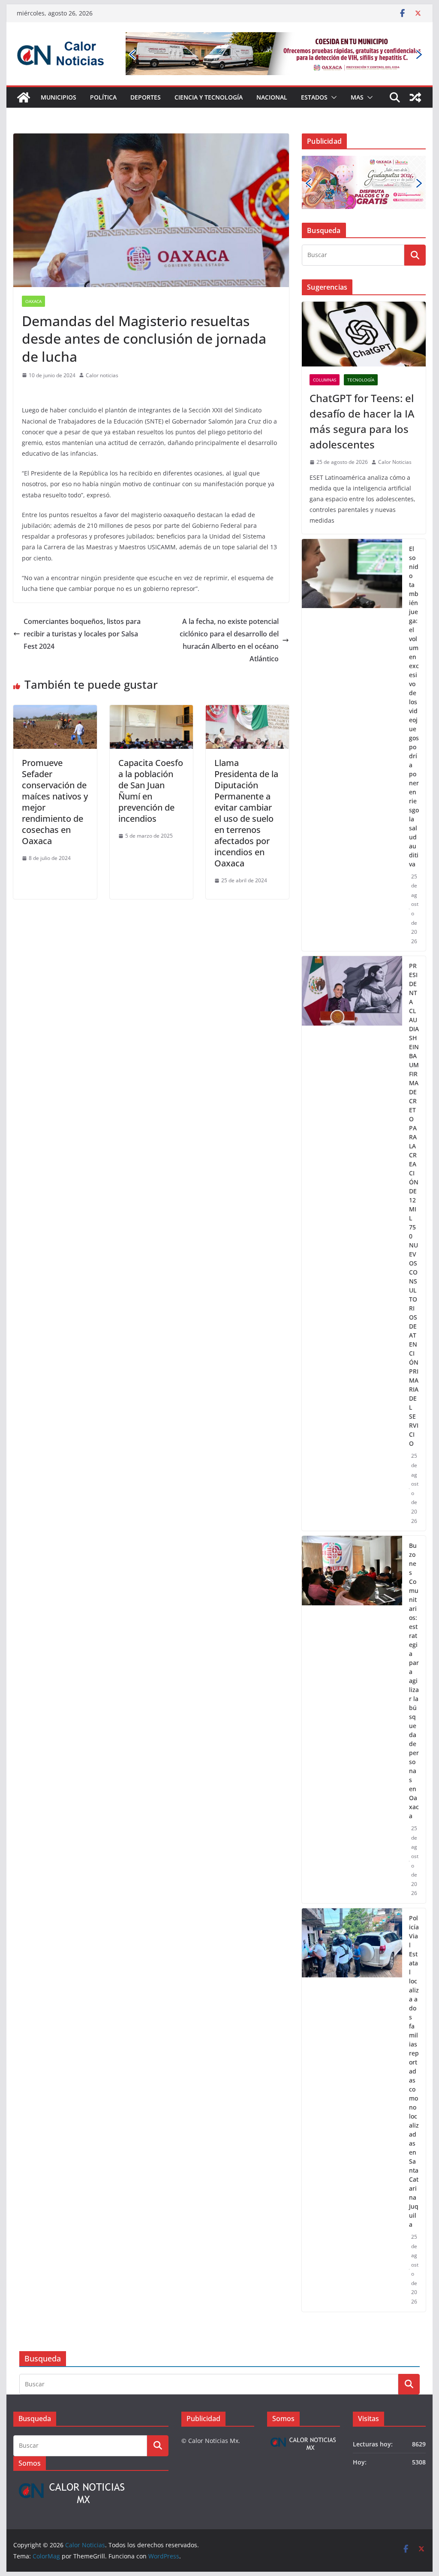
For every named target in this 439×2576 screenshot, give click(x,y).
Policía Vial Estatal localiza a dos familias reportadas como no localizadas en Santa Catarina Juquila (414, 2071)
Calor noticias (102, 375)
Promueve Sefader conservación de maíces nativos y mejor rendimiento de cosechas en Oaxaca (55, 802)
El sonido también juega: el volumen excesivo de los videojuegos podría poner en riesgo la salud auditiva (414, 706)
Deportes (146, 97)
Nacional (272, 97)
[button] (332, 97)
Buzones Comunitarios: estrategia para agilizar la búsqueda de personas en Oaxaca (414, 1681)
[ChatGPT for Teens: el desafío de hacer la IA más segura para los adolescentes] (364, 334)
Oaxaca (33, 301)
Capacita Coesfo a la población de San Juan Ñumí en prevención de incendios (151, 791)
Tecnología (361, 380)
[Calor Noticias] (24, 97)
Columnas (325, 380)
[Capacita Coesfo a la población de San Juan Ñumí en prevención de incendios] (151, 711)
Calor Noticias (395, 462)
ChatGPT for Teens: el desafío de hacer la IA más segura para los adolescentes (362, 421)
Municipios (59, 97)
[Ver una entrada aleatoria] (415, 97)
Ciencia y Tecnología (209, 97)
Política (103, 97)
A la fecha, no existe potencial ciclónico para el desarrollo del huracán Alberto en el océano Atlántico (229, 640)
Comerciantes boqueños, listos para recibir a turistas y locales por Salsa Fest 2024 (82, 634)
